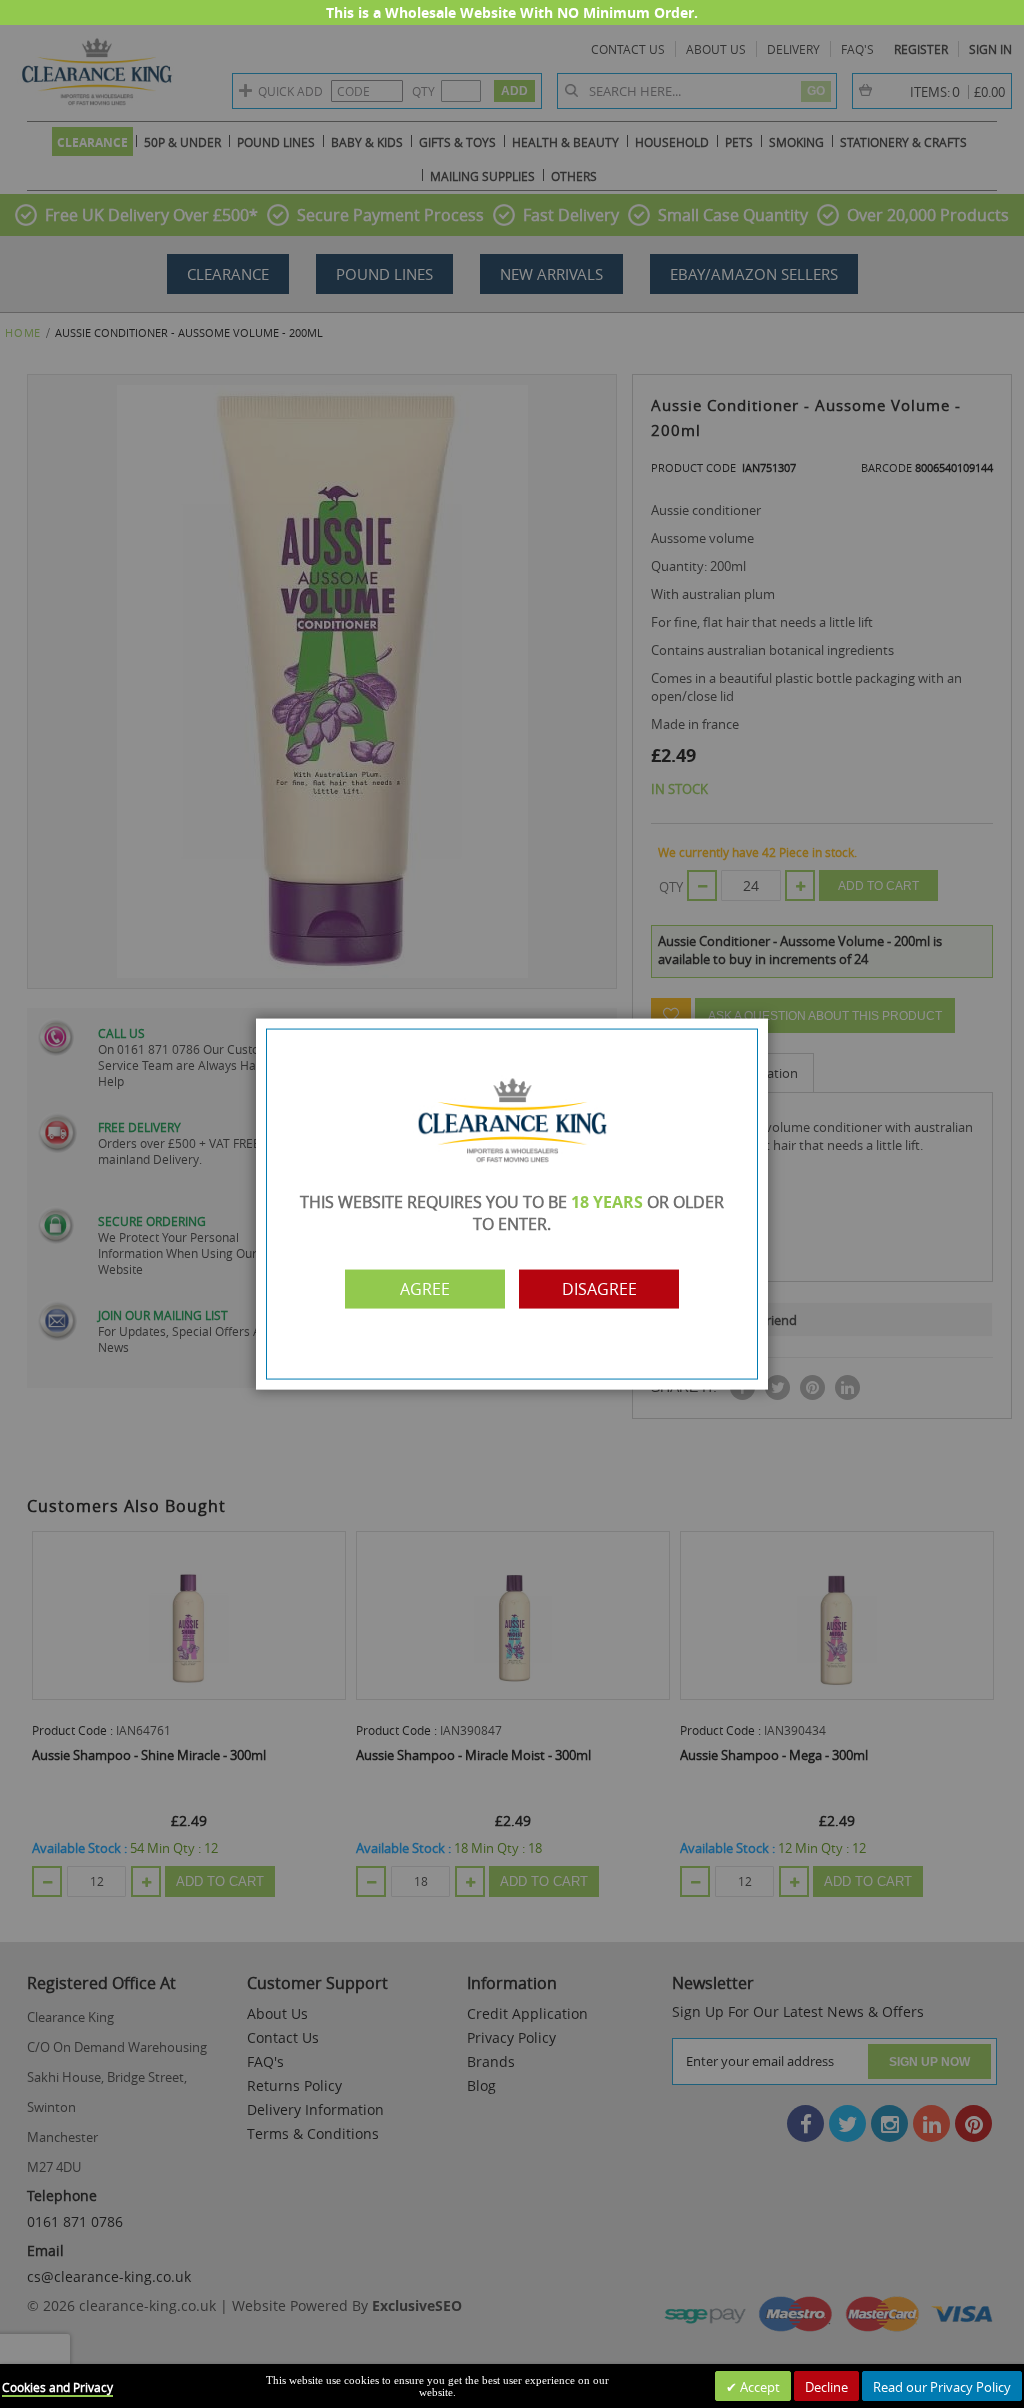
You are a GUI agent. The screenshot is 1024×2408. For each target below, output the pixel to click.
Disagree (599, 1289)
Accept (758, 2387)
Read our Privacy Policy (942, 2387)
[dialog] (512, 1204)
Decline (826, 2387)
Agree (425, 1289)
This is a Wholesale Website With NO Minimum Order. (512, 12)
